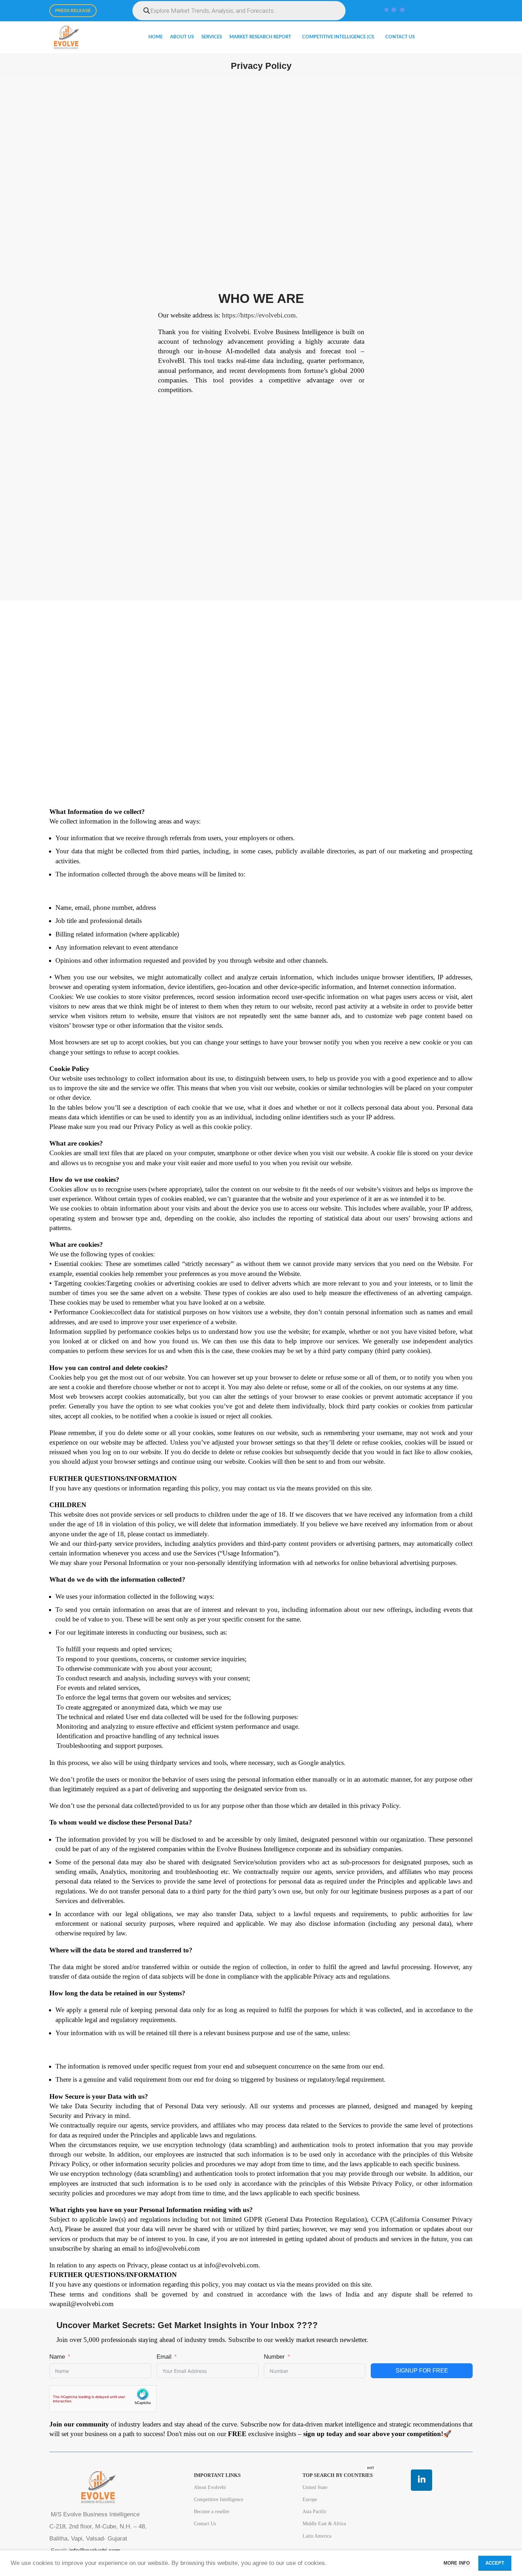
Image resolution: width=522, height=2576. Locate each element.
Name (57, 2357)
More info (457, 2563)
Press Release (73, 11)
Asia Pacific (315, 2512)
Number (274, 2357)
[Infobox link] (261, 287)
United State (315, 2487)
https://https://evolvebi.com (259, 315)
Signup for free (422, 2371)
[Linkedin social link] (422, 2480)
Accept (495, 2563)
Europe (310, 2499)
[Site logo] (66, 37)
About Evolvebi (210, 2487)
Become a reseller (212, 2512)
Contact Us (205, 2524)
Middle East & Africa (324, 2524)
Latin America (317, 2536)
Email (164, 2357)
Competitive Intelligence (219, 2499)
